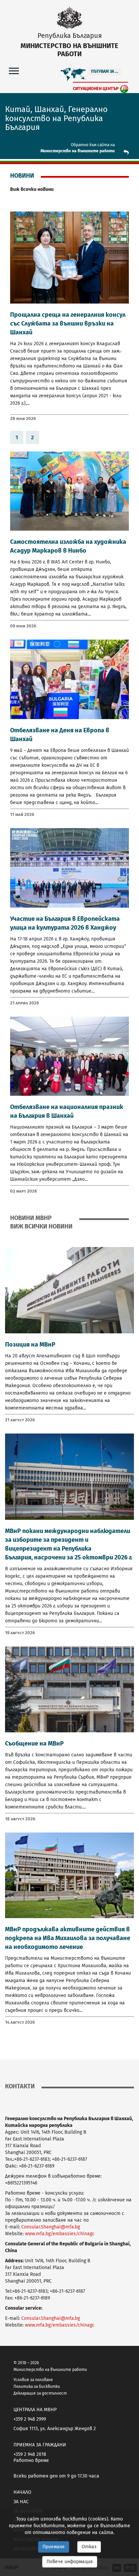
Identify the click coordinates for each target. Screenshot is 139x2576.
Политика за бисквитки (37, 2386)
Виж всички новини (32, 189)
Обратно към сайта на (93, 145)
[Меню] (14, 71)
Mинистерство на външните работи (78, 151)
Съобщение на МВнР (34, 1744)
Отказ (89, 2547)
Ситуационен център (96, 88)
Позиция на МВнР (30, 1345)
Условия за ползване (33, 2380)
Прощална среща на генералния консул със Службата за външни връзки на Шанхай (68, 324)
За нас (21, 2502)
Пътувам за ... (105, 71)
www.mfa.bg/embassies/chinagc (60, 2234)
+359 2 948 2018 (30, 2454)
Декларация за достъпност (40, 2393)
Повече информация (70, 2562)
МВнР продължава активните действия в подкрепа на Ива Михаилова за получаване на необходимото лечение (68, 1938)
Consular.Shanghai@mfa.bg (51, 2227)
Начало (22, 2492)
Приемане (54, 2547)
